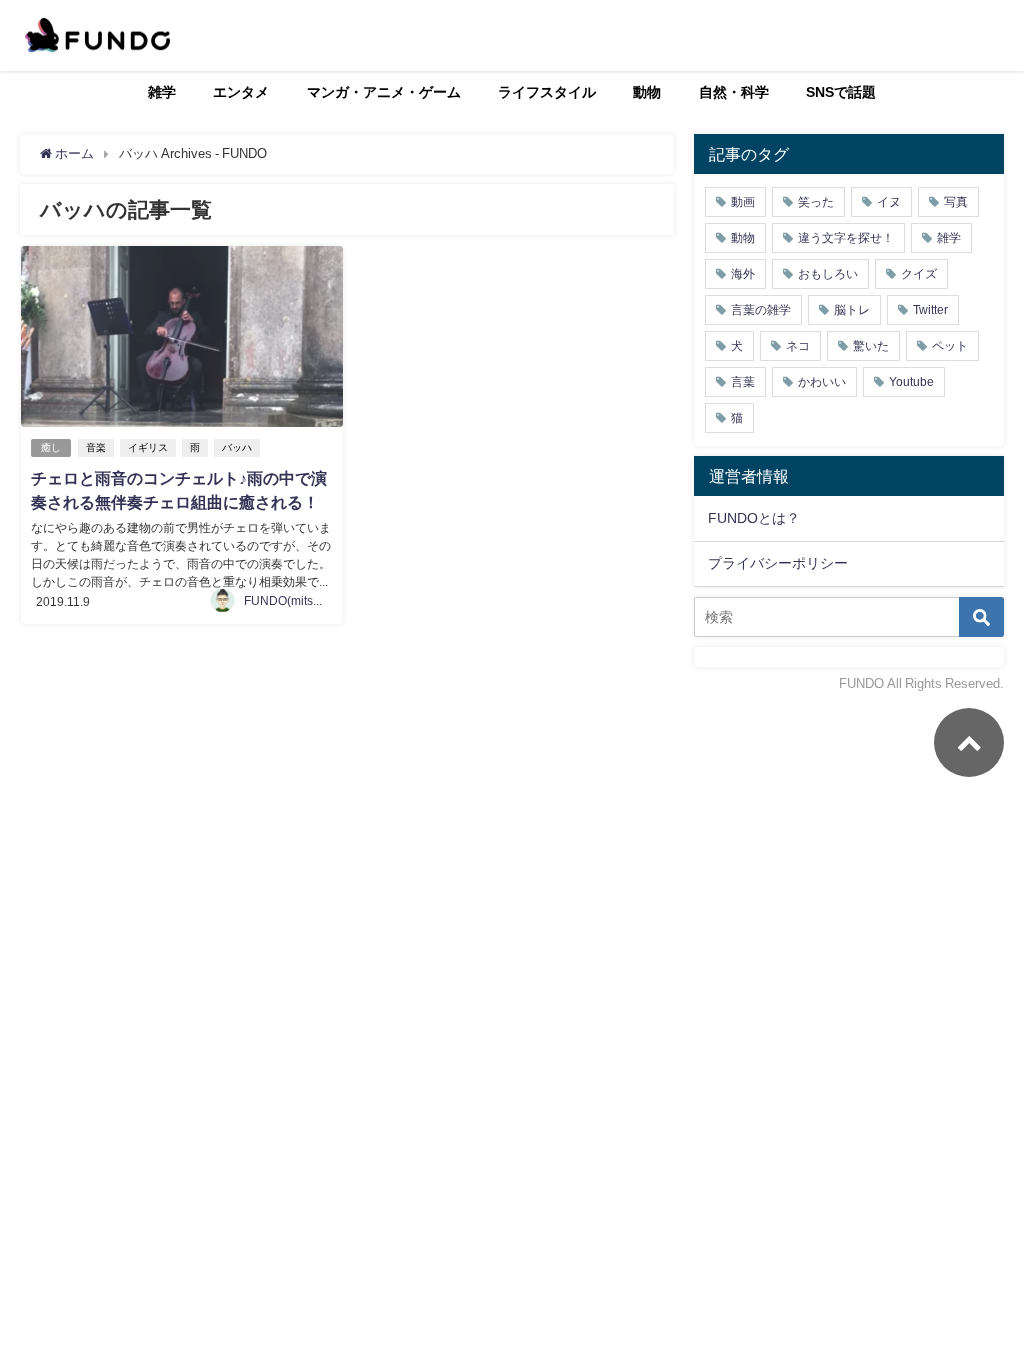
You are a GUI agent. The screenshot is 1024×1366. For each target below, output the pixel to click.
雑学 (162, 92)
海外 (743, 274)
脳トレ (852, 310)
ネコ (798, 346)
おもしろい (828, 274)
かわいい (822, 382)
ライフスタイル (547, 92)
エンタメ (241, 92)
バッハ (237, 447)
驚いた (871, 346)
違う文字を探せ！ (846, 238)
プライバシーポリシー (778, 563)
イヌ (889, 202)
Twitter (930, 310)
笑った (816, 202)
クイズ (919, 274)
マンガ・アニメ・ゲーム (384, 92)
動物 (647, 92)
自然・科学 (734, 92)
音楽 (96, 447)
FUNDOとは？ (754, 518)
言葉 (743, 382)
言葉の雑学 (761, 310)
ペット (950, 346)
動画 (743, 202)
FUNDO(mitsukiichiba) (305, 601)
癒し (51, 447)
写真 (956, 202)
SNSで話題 (841, 92)
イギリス (148, 447)
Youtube (911, 382)
